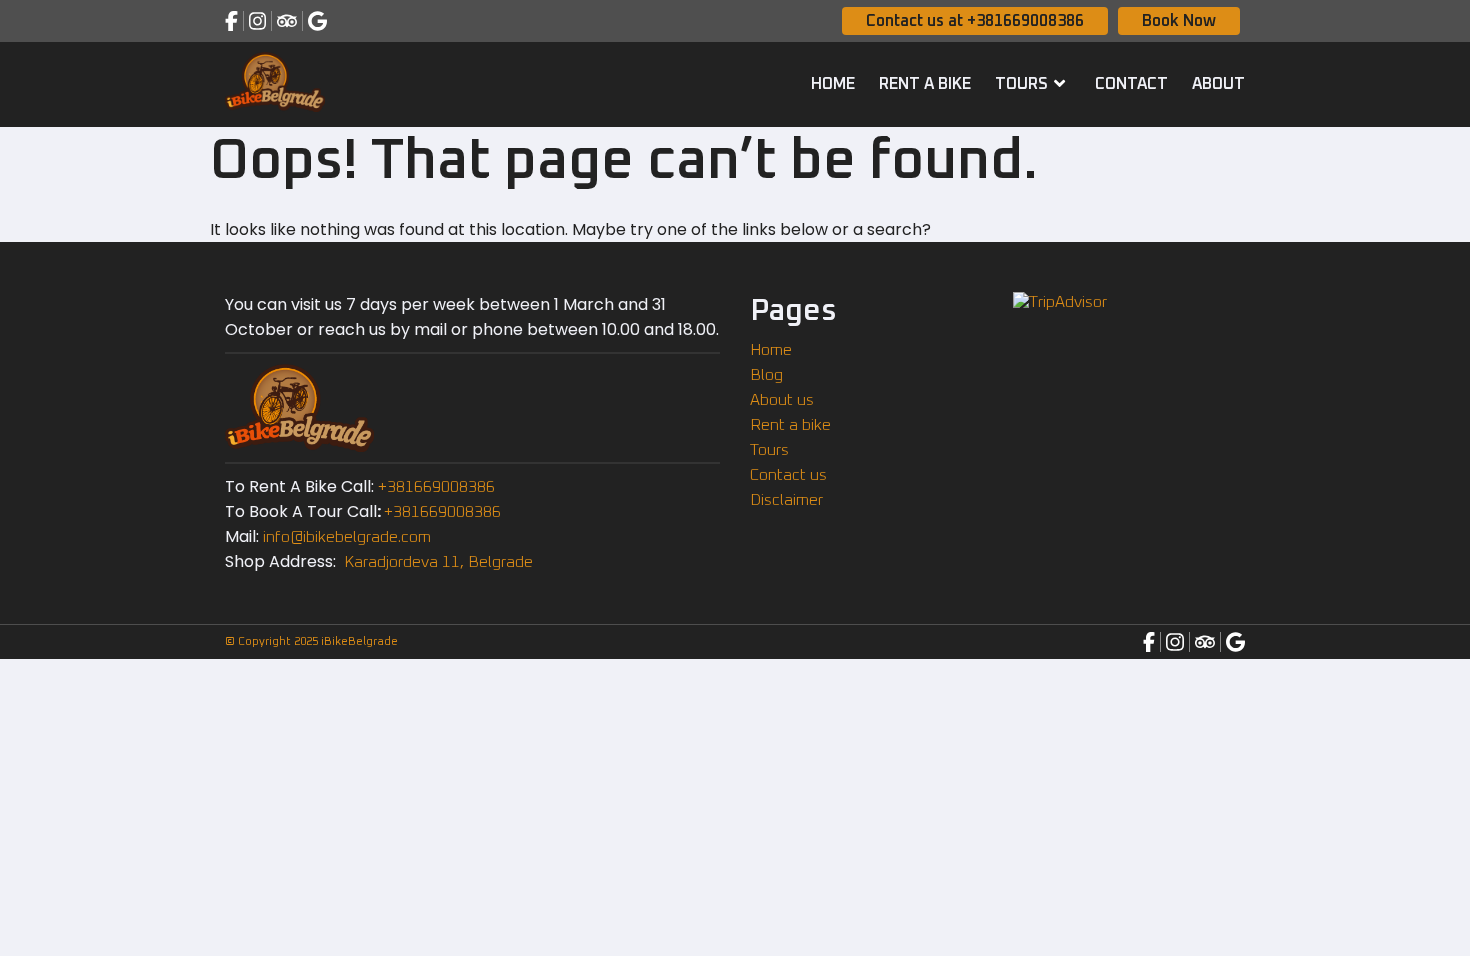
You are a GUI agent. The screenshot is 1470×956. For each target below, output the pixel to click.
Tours (1021, 84)
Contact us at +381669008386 (975, 21)
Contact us (788, 475)
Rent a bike (925, 84)
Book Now (1179, 21)
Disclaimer (786, 500)
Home (833, 84)
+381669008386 (436, 487)
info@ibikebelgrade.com (347, 537)
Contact (1131, 84)
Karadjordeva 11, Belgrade (436, 562)
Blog (766, 375)
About (1218, 84)
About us (782, 400)
